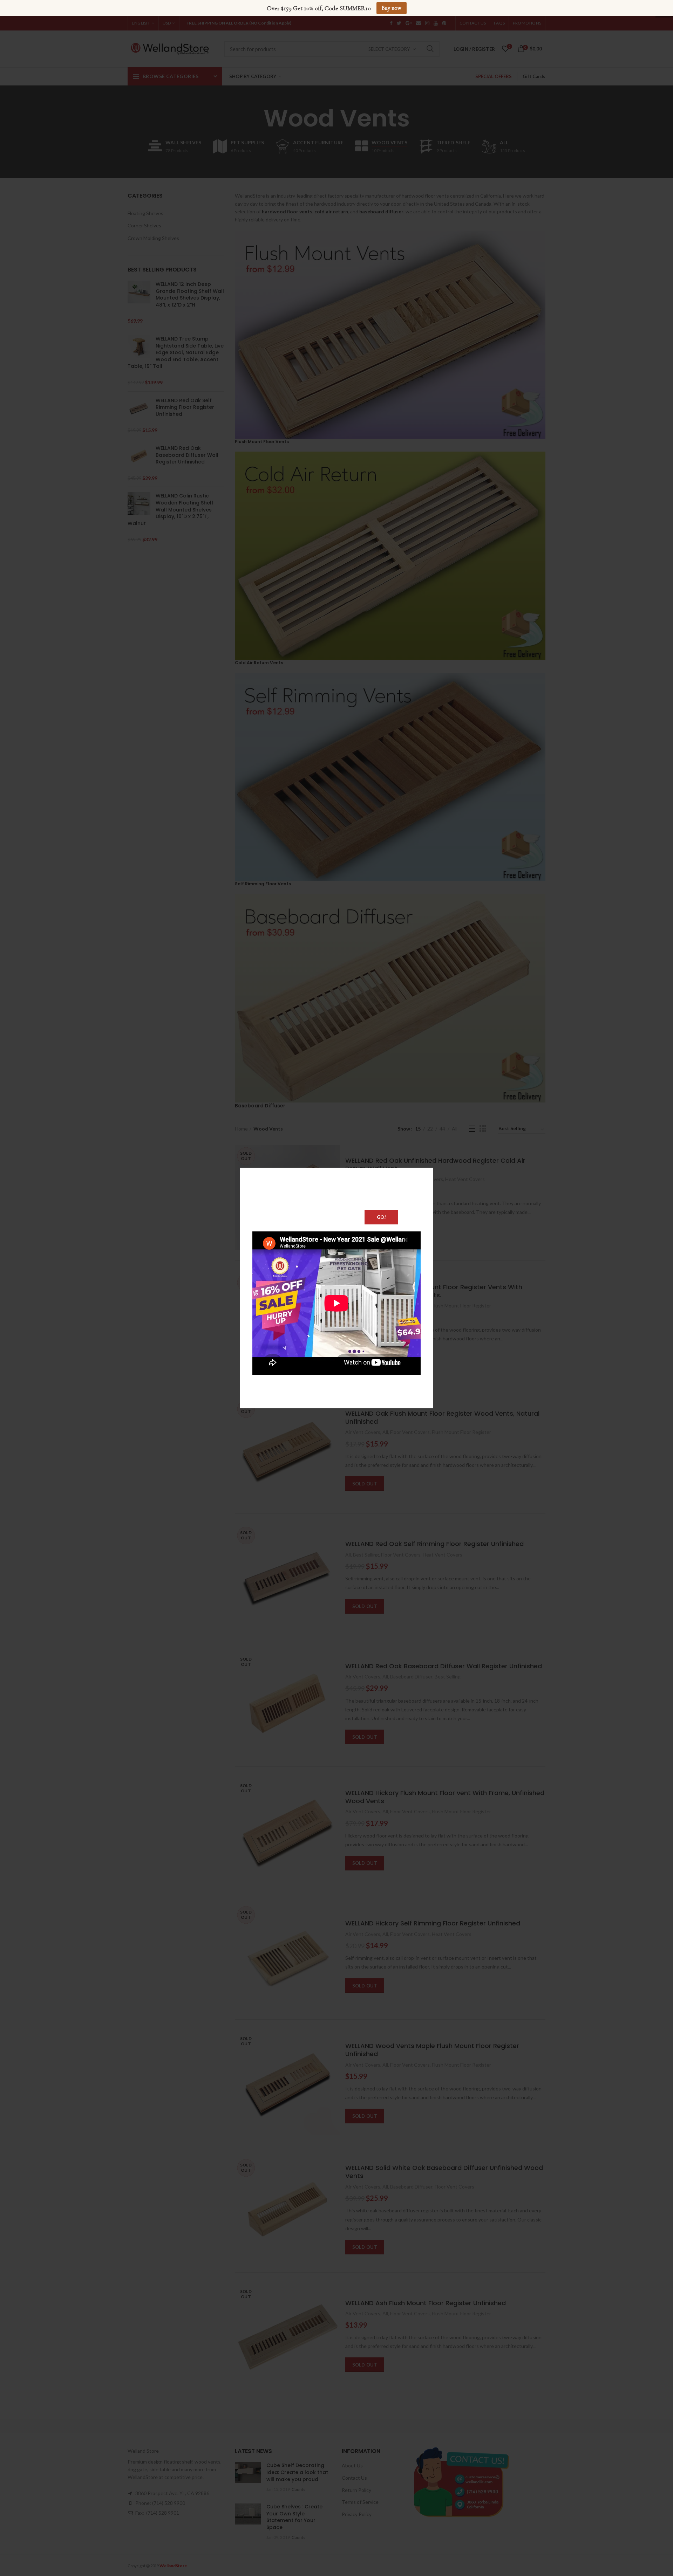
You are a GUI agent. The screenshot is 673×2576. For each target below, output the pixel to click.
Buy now (392, 8)
